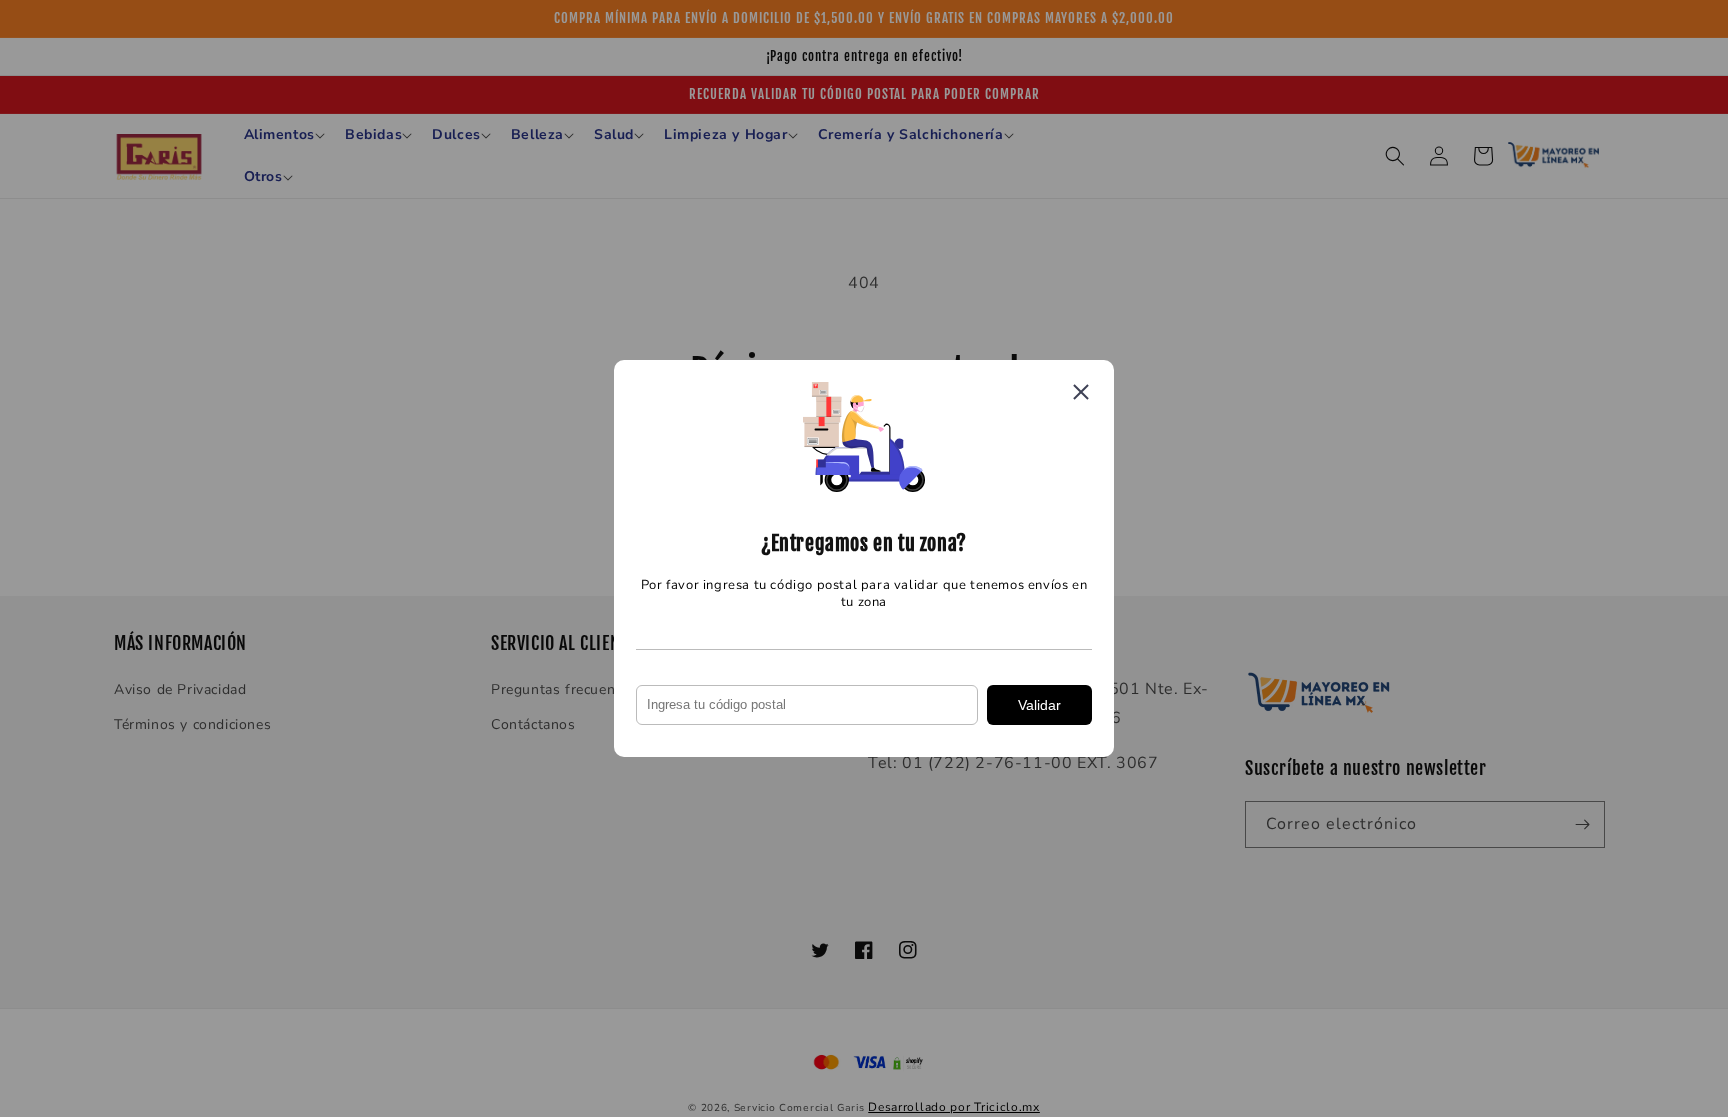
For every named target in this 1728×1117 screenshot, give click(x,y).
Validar (1039, 705)
